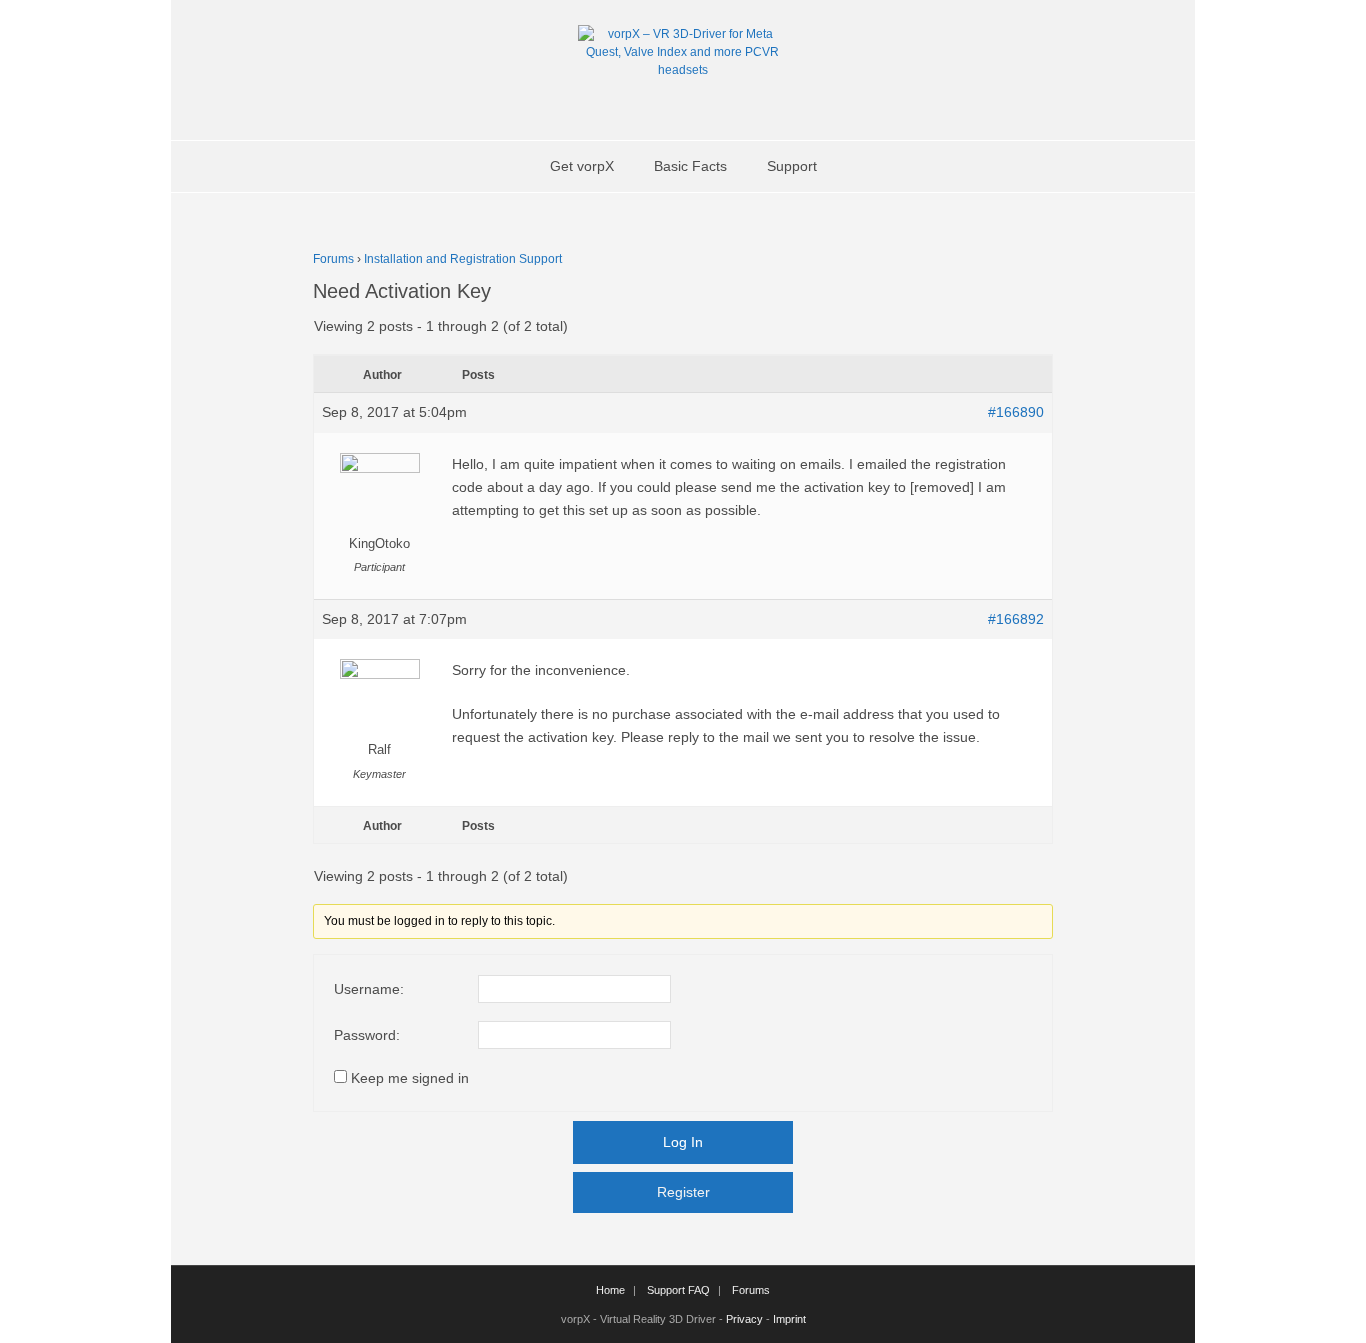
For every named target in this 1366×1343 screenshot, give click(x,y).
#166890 (1016, 412)
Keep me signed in (410, 1078)
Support (792, 166)
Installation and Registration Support (463, 259)
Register (683, 1192)
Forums (333, 259)
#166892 (1016, 619)
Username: (369, 989)
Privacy (744, 1319)
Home (610, 1290)
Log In (683, 1142)
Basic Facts (690, 166)
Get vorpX (582, 166)
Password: (367, 1035)
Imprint (789, 1319)
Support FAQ (678, 1290)
